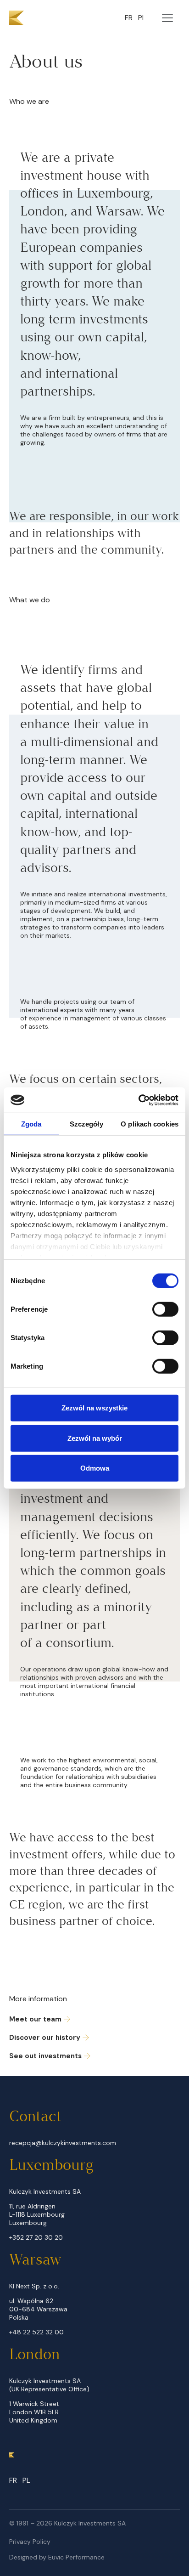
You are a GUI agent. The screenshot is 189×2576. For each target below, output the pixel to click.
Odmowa (95, 1468)
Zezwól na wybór (95, 1438)
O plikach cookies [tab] (150, 1124)
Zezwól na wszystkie (94, 1408)
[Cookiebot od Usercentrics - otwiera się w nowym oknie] (138, 1100)
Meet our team (35, 2019)
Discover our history (45, 2038)
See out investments (45, 2056)
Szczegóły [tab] (86, 1124)
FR (129, 18)
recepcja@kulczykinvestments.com (63, 2143)
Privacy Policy (30, 2542)
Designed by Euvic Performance (57, 2557)
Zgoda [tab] (31, 1124)
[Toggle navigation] (167, 18)
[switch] (165, 1309)
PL (142, 18)
